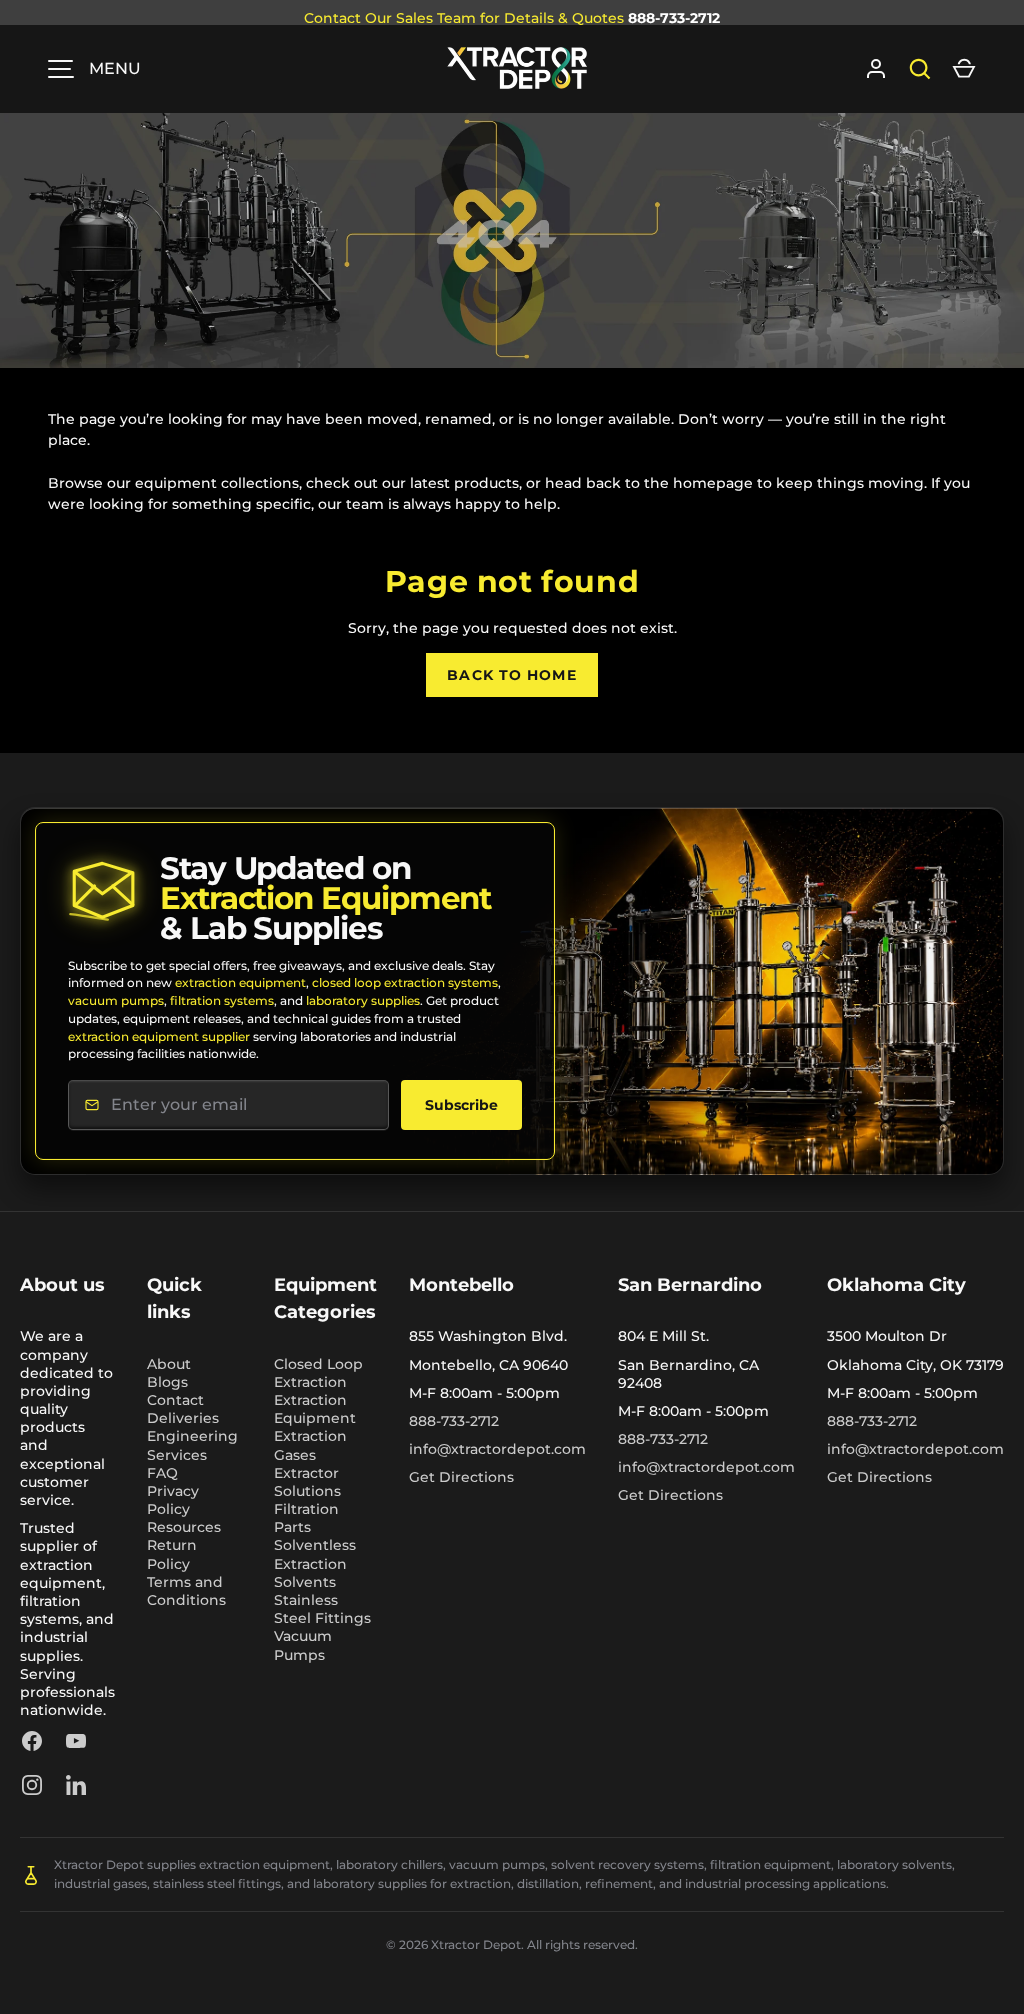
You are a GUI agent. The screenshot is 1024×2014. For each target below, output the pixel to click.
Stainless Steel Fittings (322, 1609)
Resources (184, 1527)
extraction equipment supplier (159, 1036)
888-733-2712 (674, 18)
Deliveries (183, 1418)
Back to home (511, 675)
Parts (292, 1527)
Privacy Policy (173, 1500)
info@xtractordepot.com (497, 1449)
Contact (175, 1400)
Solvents (305, 1582)
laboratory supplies (363, 1000)
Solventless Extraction (315, 1554)
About (169, 1364)
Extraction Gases (310, 1445)
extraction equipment (240, 982)
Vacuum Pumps (303, 1645)
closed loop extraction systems (405, 982)
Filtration (306, 1509)
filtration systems (222, 1000)
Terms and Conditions (186, 1591)
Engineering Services (192, 1445)
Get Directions (461, 1477)
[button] (964, 69)
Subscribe (461, 1105)
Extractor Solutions (307, 1482)
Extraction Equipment (315, 1409)
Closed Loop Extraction (318, 1373)
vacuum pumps (116, 1000)
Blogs (167, 1382)
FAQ (162, 1473)
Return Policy (172, 1554)
